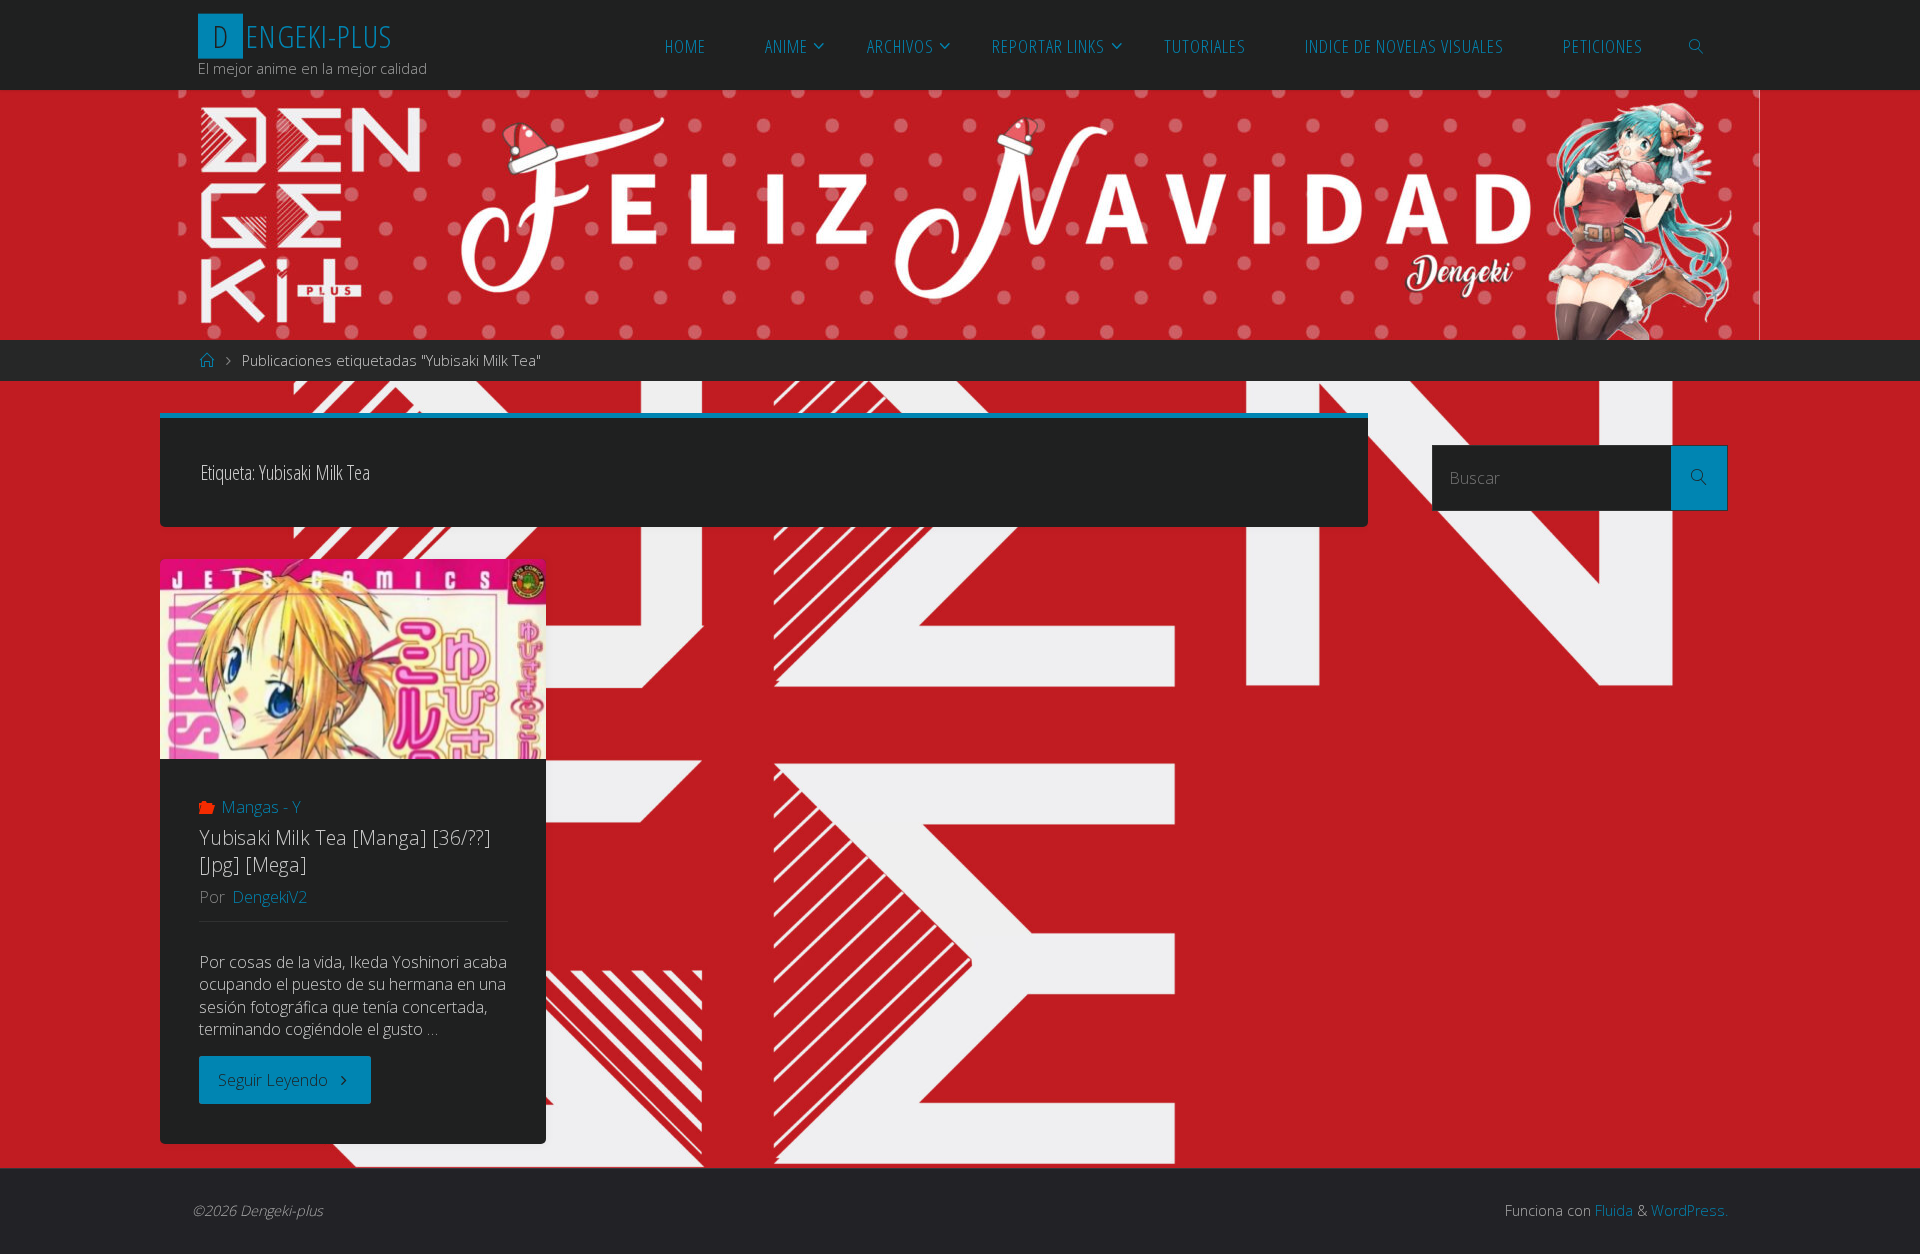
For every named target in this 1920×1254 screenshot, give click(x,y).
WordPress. (1689, 1210)
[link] (1697, 45)
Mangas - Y (261, 807)
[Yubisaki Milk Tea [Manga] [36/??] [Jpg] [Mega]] (353, 681)
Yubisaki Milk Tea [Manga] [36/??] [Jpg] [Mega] (345, 851)
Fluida (1612, 1210)
